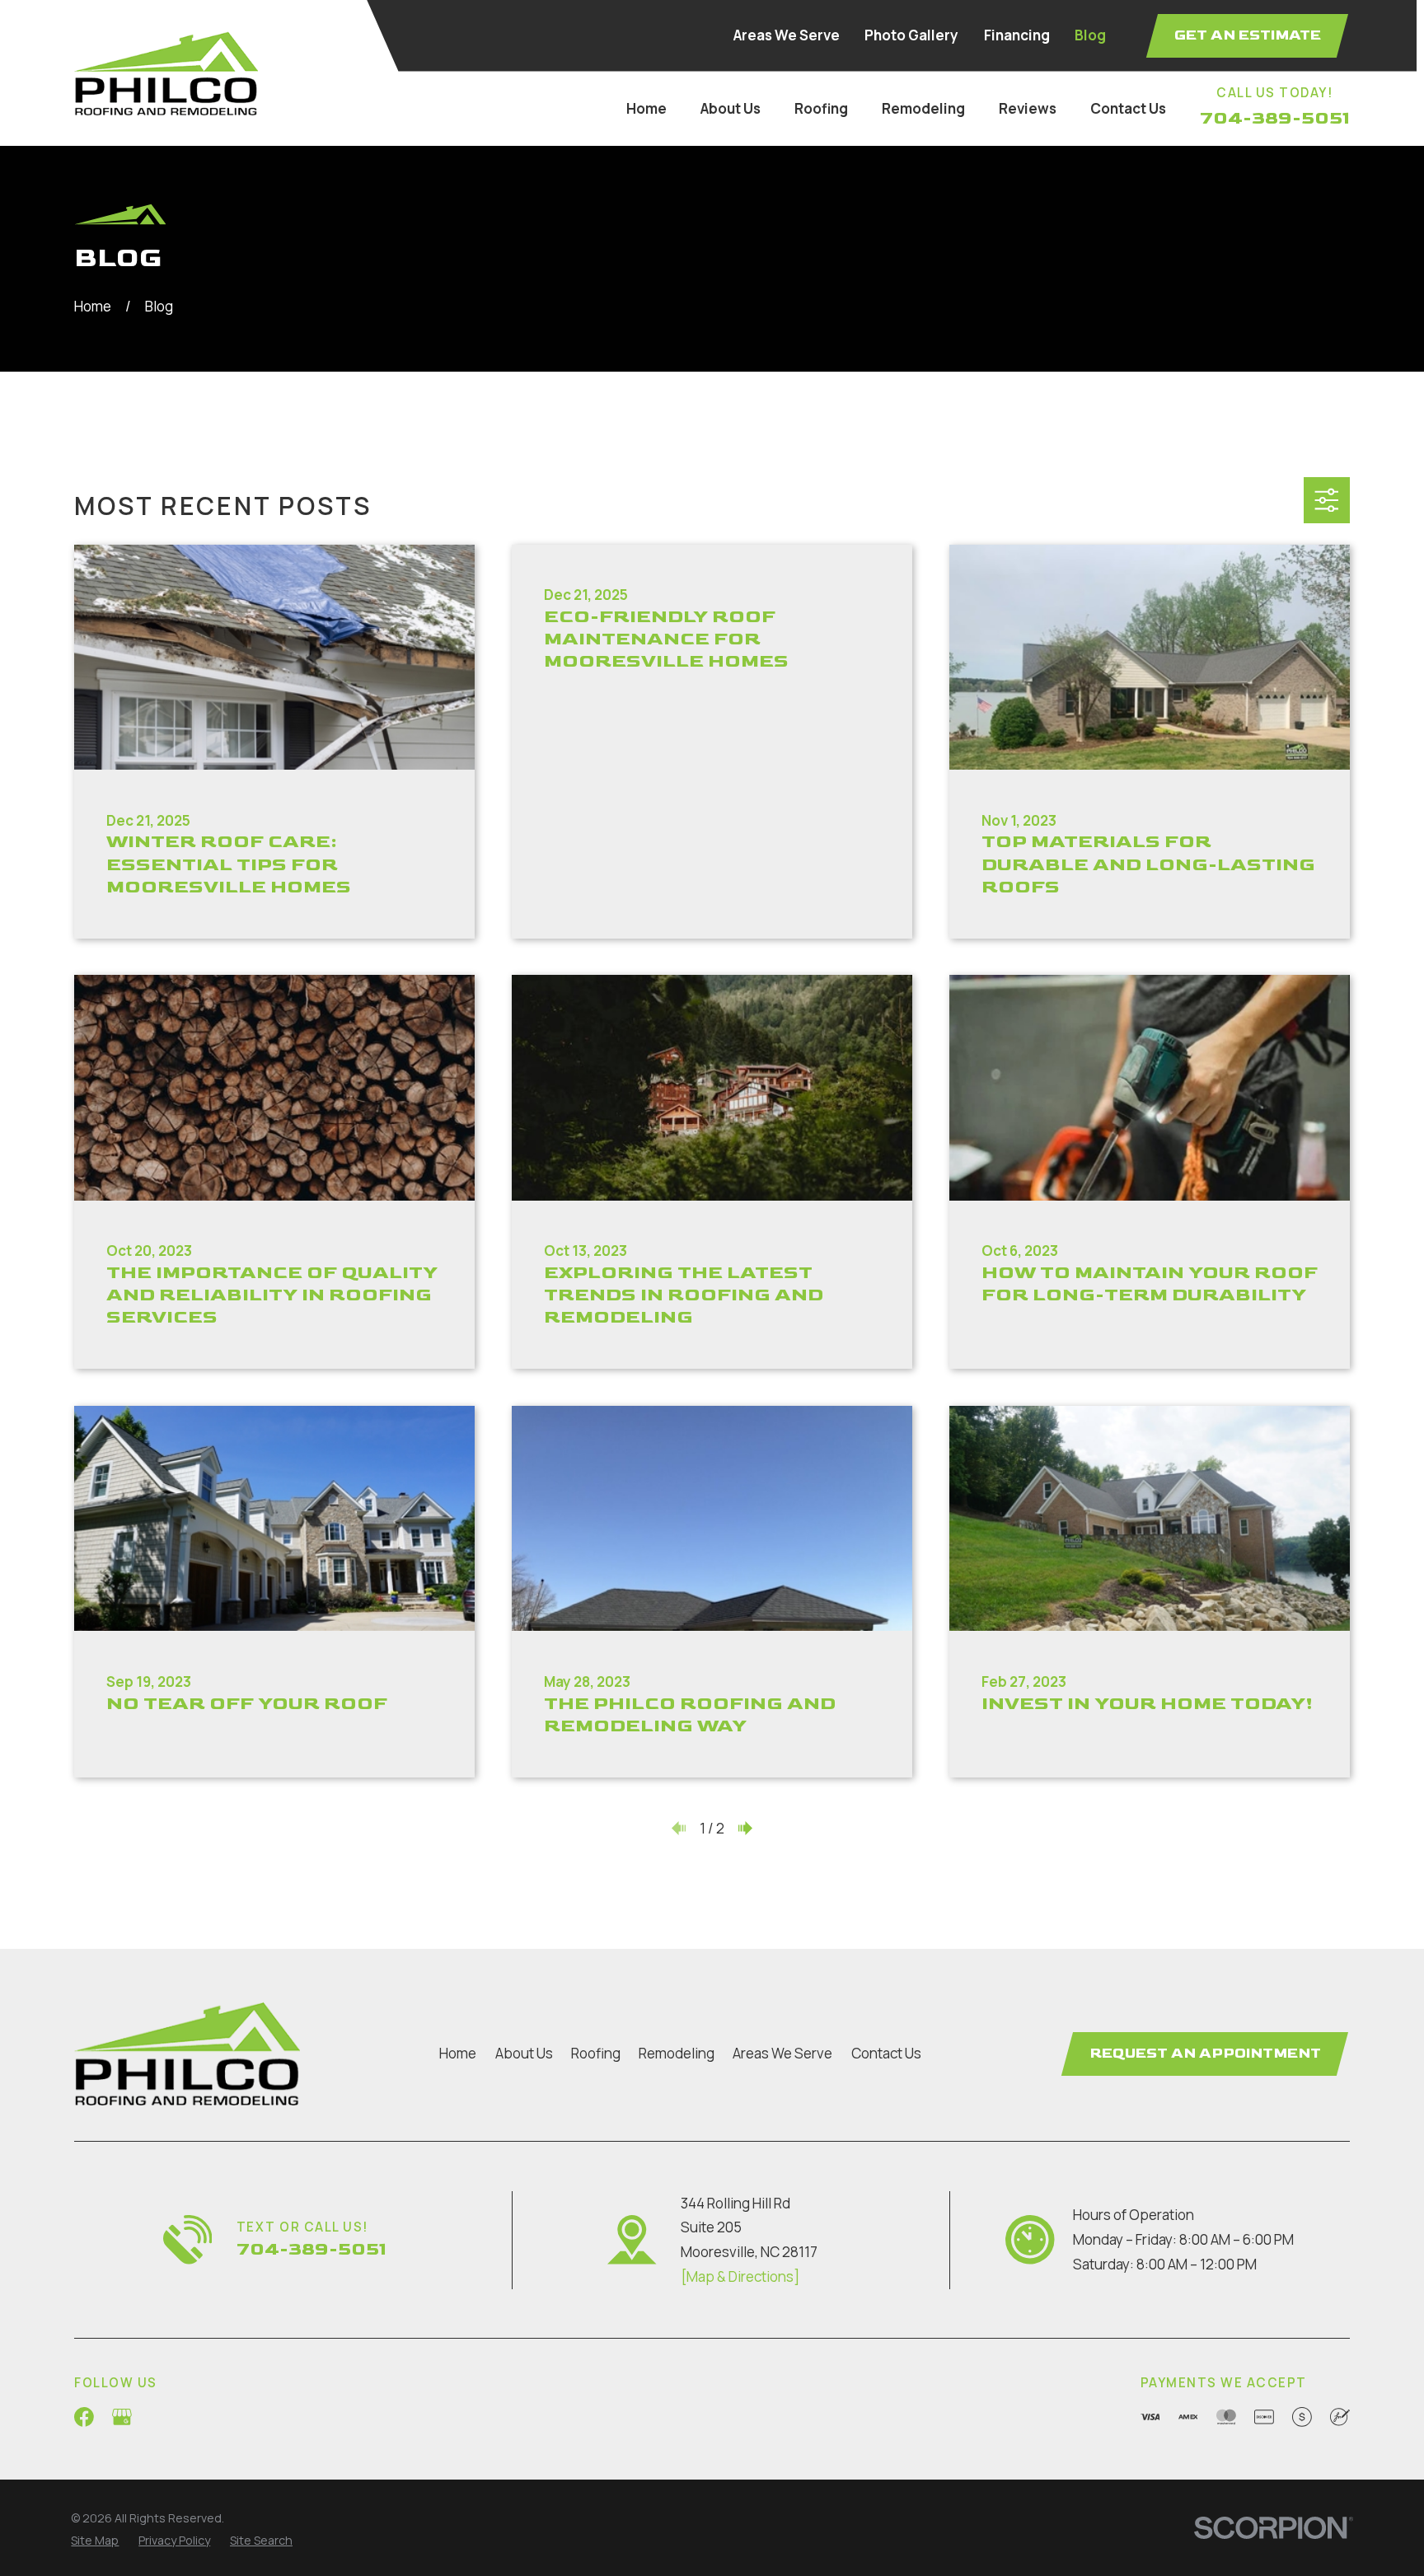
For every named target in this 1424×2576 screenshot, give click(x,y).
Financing (1017, 35)
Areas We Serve (787, 35)
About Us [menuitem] (731, 108)
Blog (1090, 35)
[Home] (166, 73)
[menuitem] (95, 2541)
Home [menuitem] (646, 108)
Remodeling (677, 2053)
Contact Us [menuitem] (1128, 108)
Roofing (596, 2053)
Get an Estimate (1248, 35)
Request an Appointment (1205, 2054)
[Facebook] (84, 2417)
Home (458, 2053)
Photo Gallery (911, 35)
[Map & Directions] (740, 2276)
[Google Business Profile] (122, 2417)
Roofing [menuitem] (821, 108)
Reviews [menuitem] (1028, 108)
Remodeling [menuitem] (923, 108)
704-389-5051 (1275, 118)
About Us (524, 2053)
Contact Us (886, 2053)
